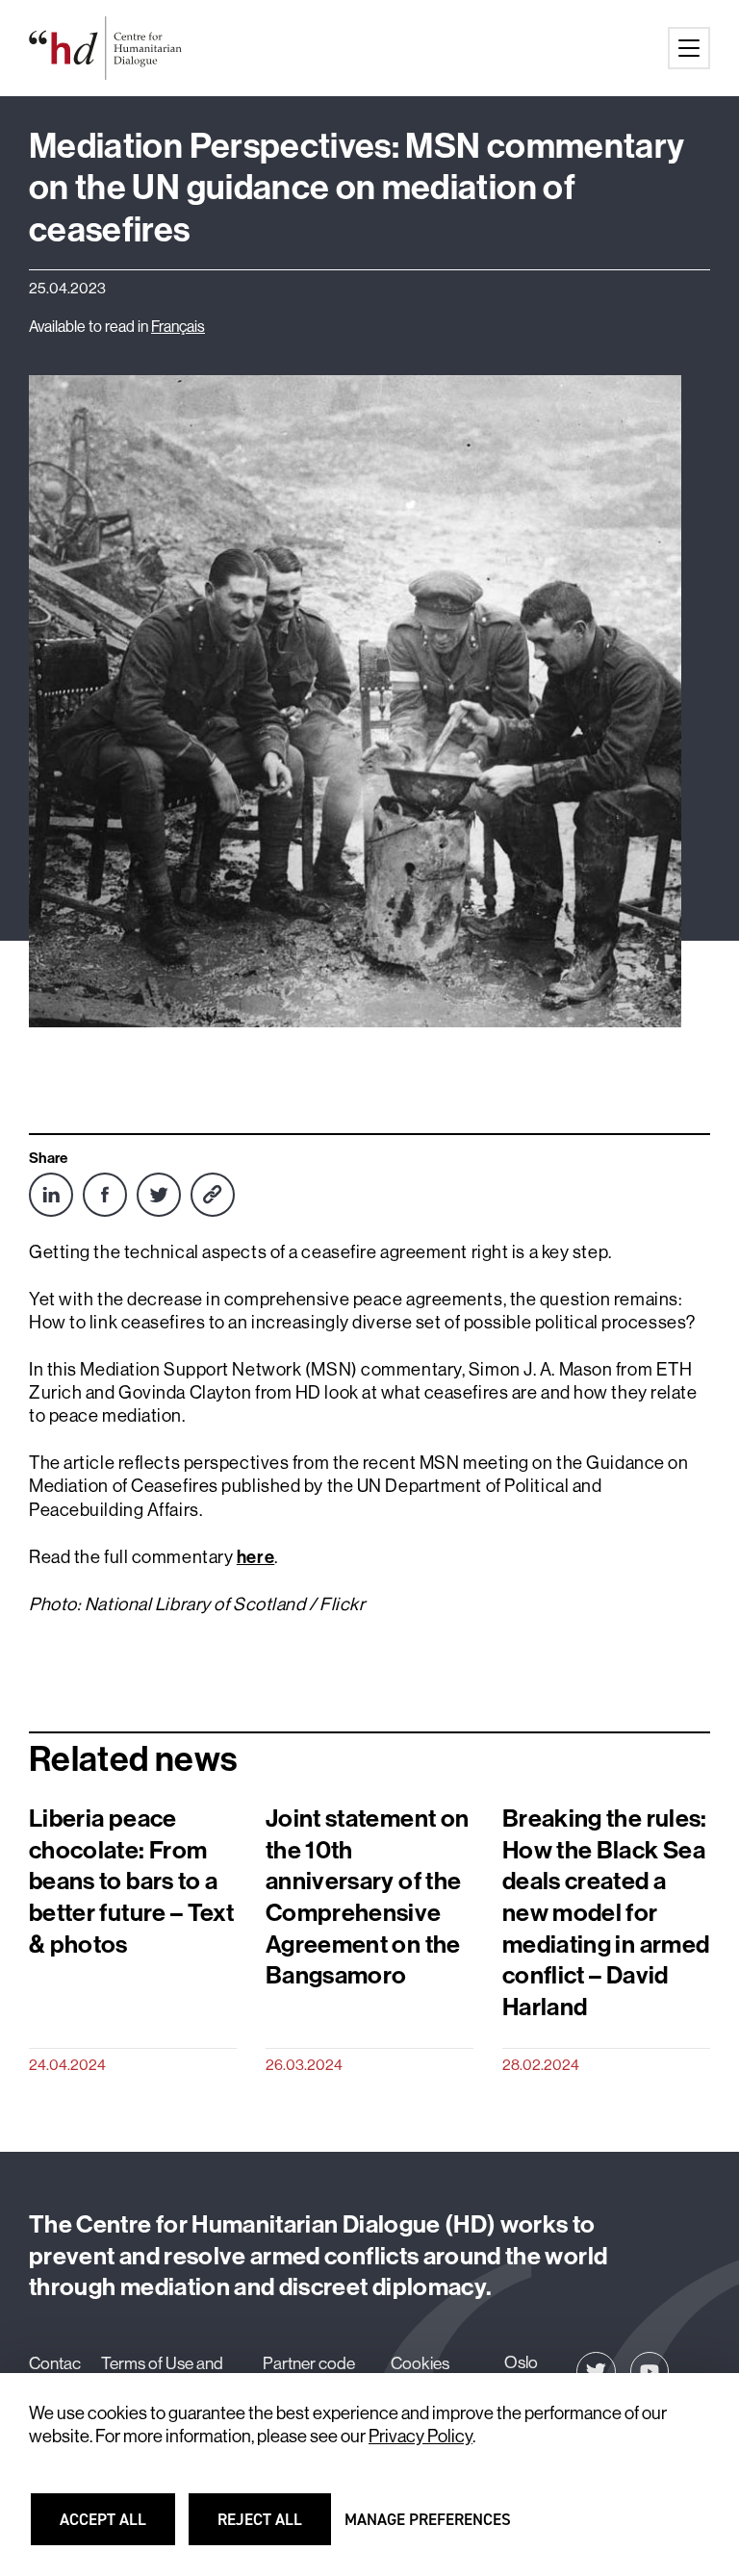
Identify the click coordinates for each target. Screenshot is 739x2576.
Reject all (272, 2528)
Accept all (115, 2528)
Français (178, 326)
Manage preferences (428, 2528)
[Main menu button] (689, 48)
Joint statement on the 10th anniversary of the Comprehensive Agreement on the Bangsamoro (367, 1897)
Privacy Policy (420, 2436)
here (255, 1557)
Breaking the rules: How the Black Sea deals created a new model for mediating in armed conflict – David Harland (606, 1913)
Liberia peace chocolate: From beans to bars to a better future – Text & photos (131, 1881)
